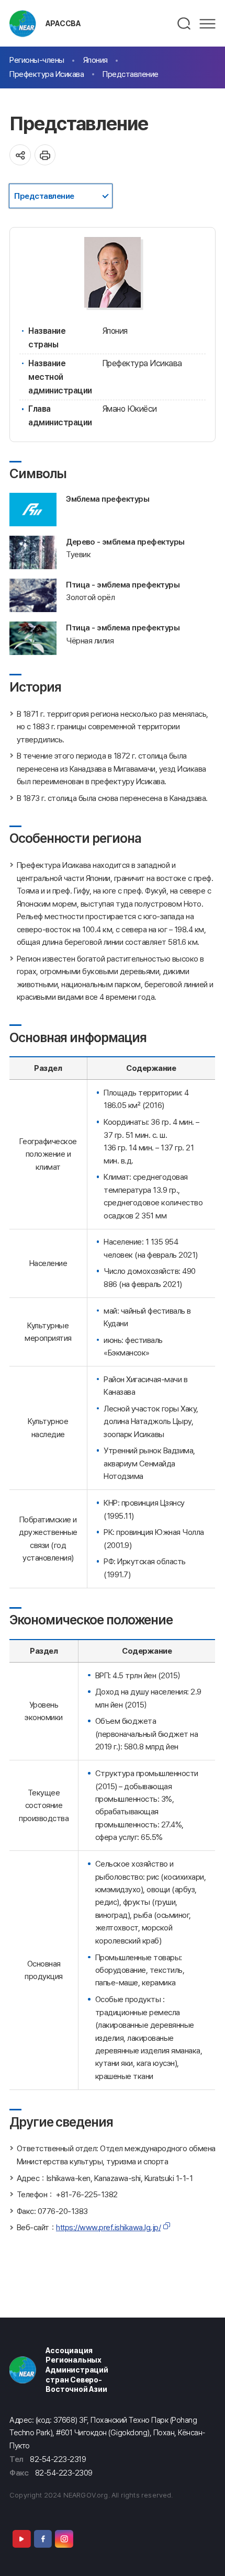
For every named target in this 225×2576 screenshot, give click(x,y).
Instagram (64, 2539)
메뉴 (207, 24)
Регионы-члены (37, 60)
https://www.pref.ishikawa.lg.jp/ (108, 2227)
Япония (95, 60)
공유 (20, 155)
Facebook (43, 2539)
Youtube (21, 2539)
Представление (131, 74)
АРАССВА (63, 23)
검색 (184, 24)
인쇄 (45, 155)
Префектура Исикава (47, 74)
